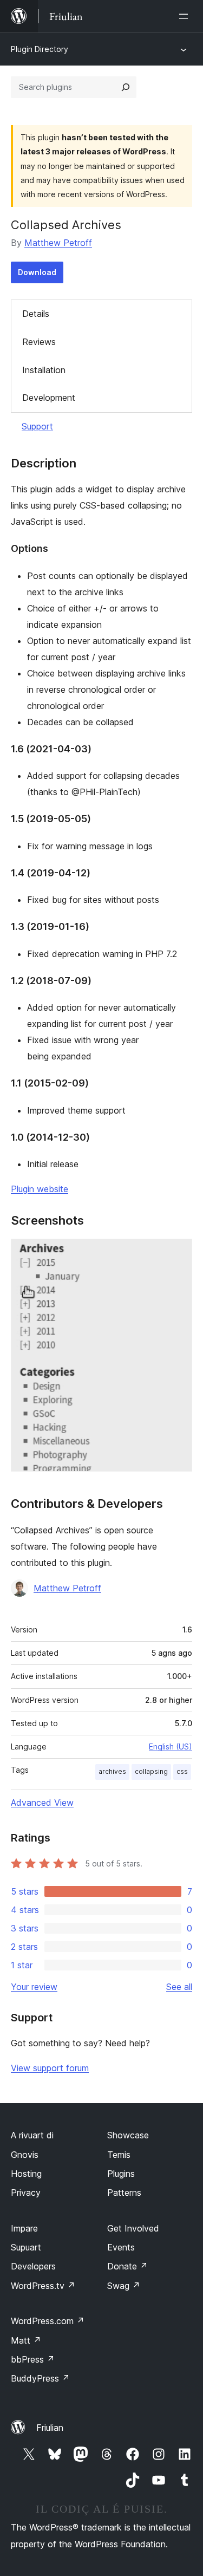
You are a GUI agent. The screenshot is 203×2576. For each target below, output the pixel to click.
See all (179, 1987)
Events (121, 2247)
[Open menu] (186, 16)
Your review (34, 1987)
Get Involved (133, 2228)
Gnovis (25, 2155)
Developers (33, 2266)
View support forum (50, 2068)
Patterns (124, 2193)
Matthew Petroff (58, 243)
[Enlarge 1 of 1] (178, 1253)
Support (37, 426)
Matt (26, 2340)
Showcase (128, 2135)
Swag (124, 2286)
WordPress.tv (43, 2286)
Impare (24, 2228)
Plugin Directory (40, 49)
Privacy (26, 2193)
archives (112, 1771)
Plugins (121, 2174)
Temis (119, 2155)
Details (36, 314)
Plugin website (40, 1189)
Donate (127, 2266)
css (182, 1771)
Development (49, 398)
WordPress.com (48, 2321)
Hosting (26, 2174)
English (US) (171, 1746)
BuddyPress (40, 2378)
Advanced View (42, 1803)
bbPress (33, 2359)
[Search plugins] (126, 87)
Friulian (50, 2428)
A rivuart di (32, 2135)
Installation (44, 370)
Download (37, 272)
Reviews (39, 342)
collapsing (151, 1771)
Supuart (26, 2247)
